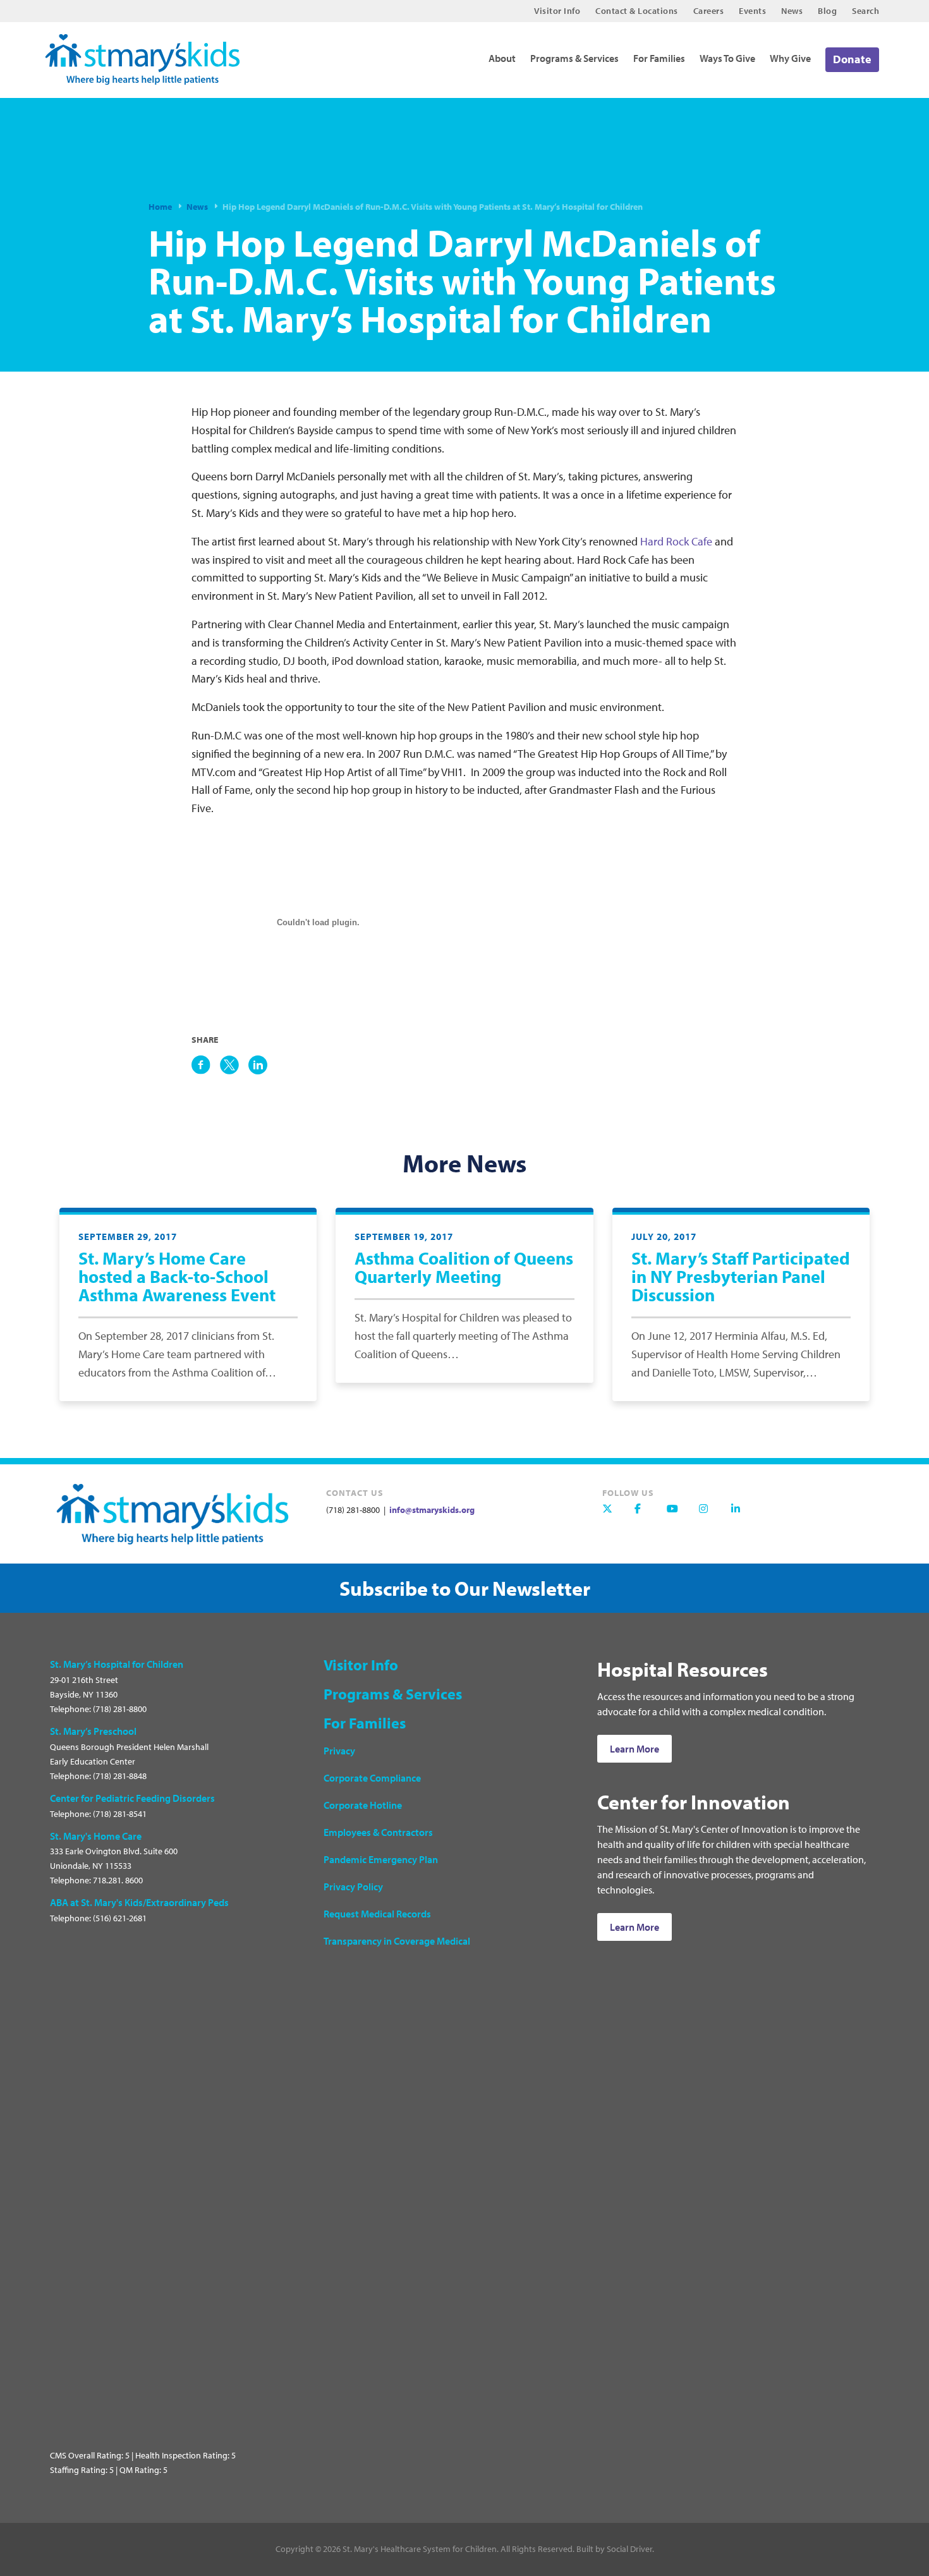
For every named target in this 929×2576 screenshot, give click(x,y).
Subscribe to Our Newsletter (465, 1588)
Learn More (635, 1749)
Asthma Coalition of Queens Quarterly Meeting (464, 1267)
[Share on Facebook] (201, 1065)
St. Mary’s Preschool (93, 1731)
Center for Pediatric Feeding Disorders (132, 1798)
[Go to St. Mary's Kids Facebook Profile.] (646, 1515)
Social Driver (629, 2549)
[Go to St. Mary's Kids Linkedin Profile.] (743, 1515)
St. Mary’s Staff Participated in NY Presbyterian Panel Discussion (741, 1276)
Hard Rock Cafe (677, 541)
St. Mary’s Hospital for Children (117, 1664)
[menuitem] (557, 11)
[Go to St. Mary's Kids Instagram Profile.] (710, 1515)
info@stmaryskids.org (431, 1510)
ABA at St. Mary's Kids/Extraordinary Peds (139, 1902)
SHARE (205, 1040)
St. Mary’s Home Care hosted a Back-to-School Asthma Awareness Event (177, 1276)
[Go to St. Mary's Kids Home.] (150, 55)
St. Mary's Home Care (96, 1836)
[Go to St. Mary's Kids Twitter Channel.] (614, 1515)
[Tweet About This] (229, 1065)
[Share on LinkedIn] (258, 1065)
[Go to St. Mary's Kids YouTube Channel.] (678, 1515)
